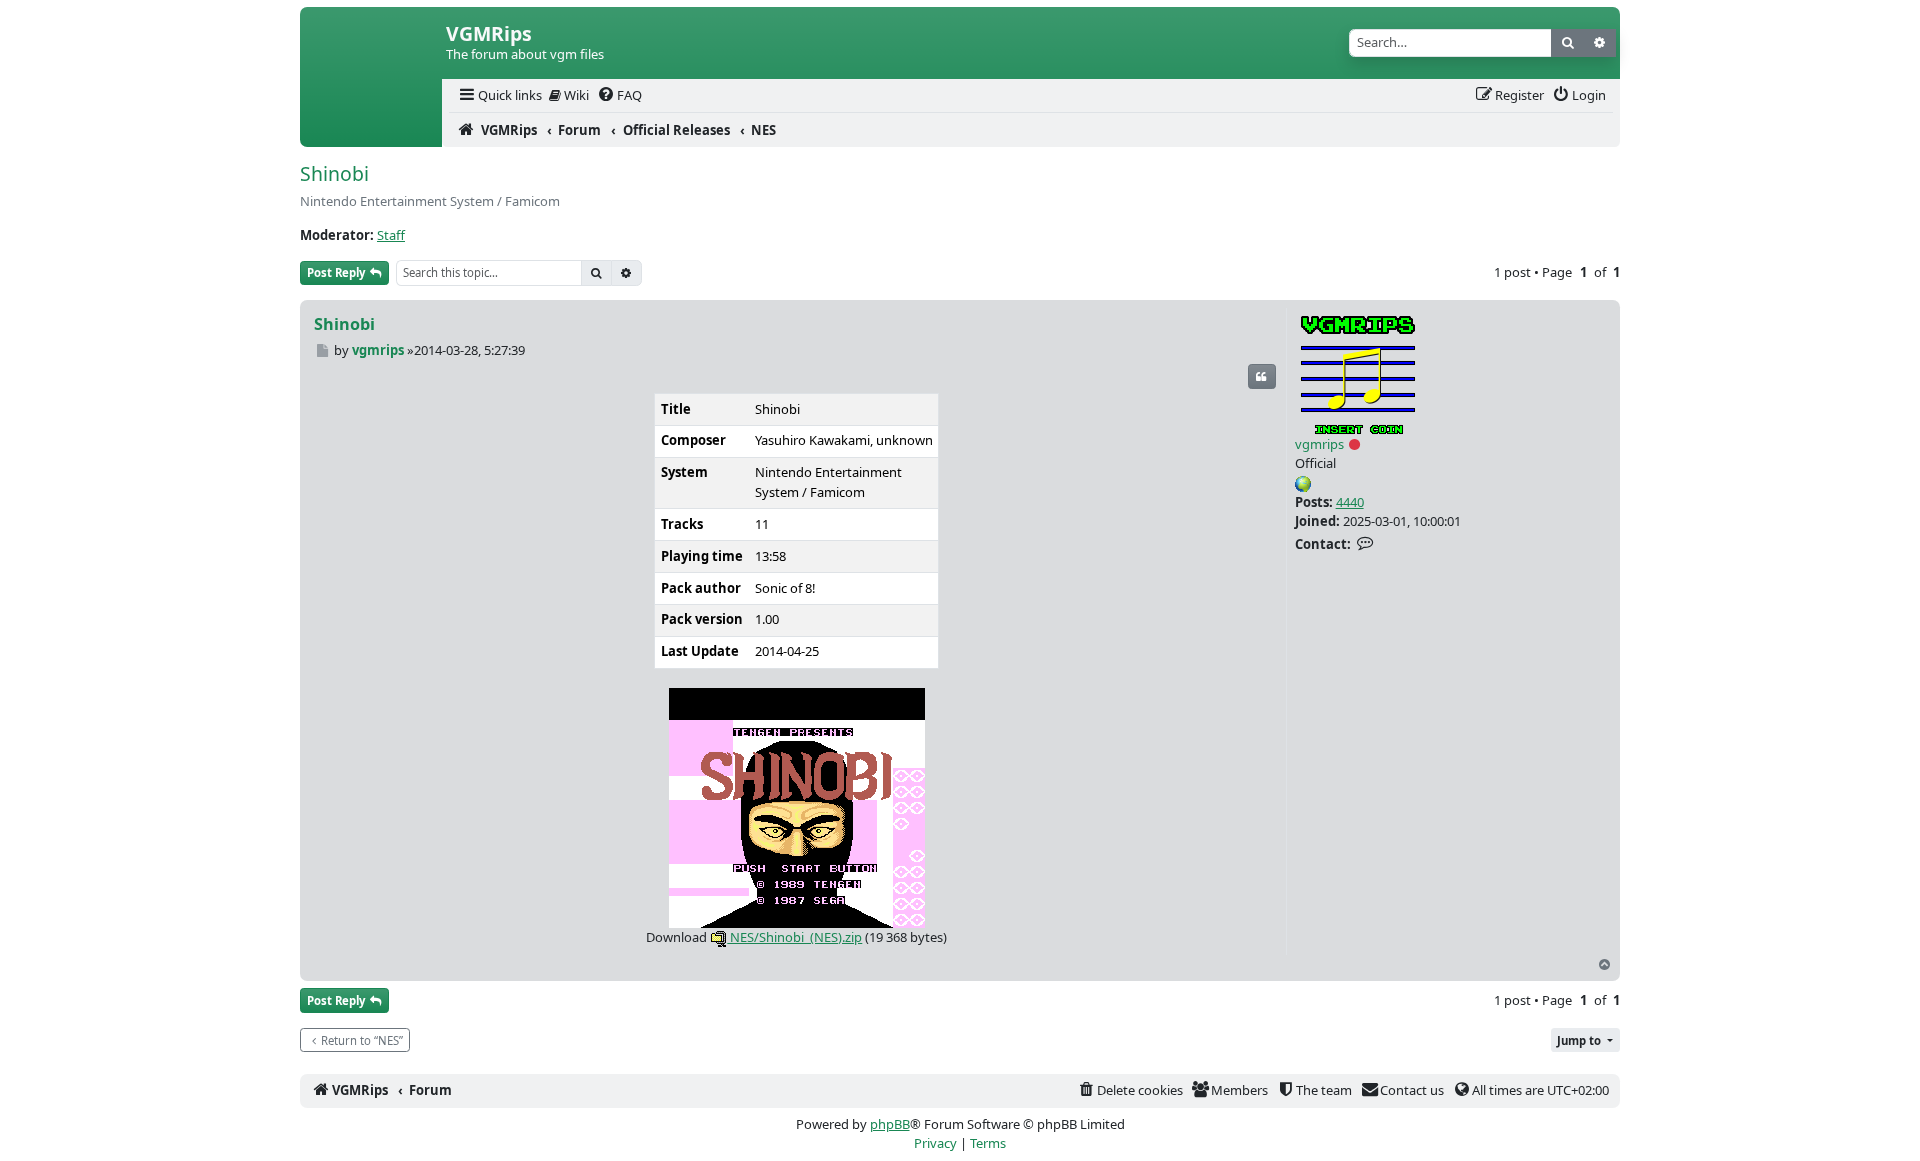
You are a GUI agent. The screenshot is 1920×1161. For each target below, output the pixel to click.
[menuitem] (499, 95)
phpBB (890, 1124)
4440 (1350, 502)
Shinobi (334, 173)
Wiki (575, 95)
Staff (391, 235)
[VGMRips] (371, 130)
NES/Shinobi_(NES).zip (794, 937)
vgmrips (1319, 444)
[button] (1585, 1040)
